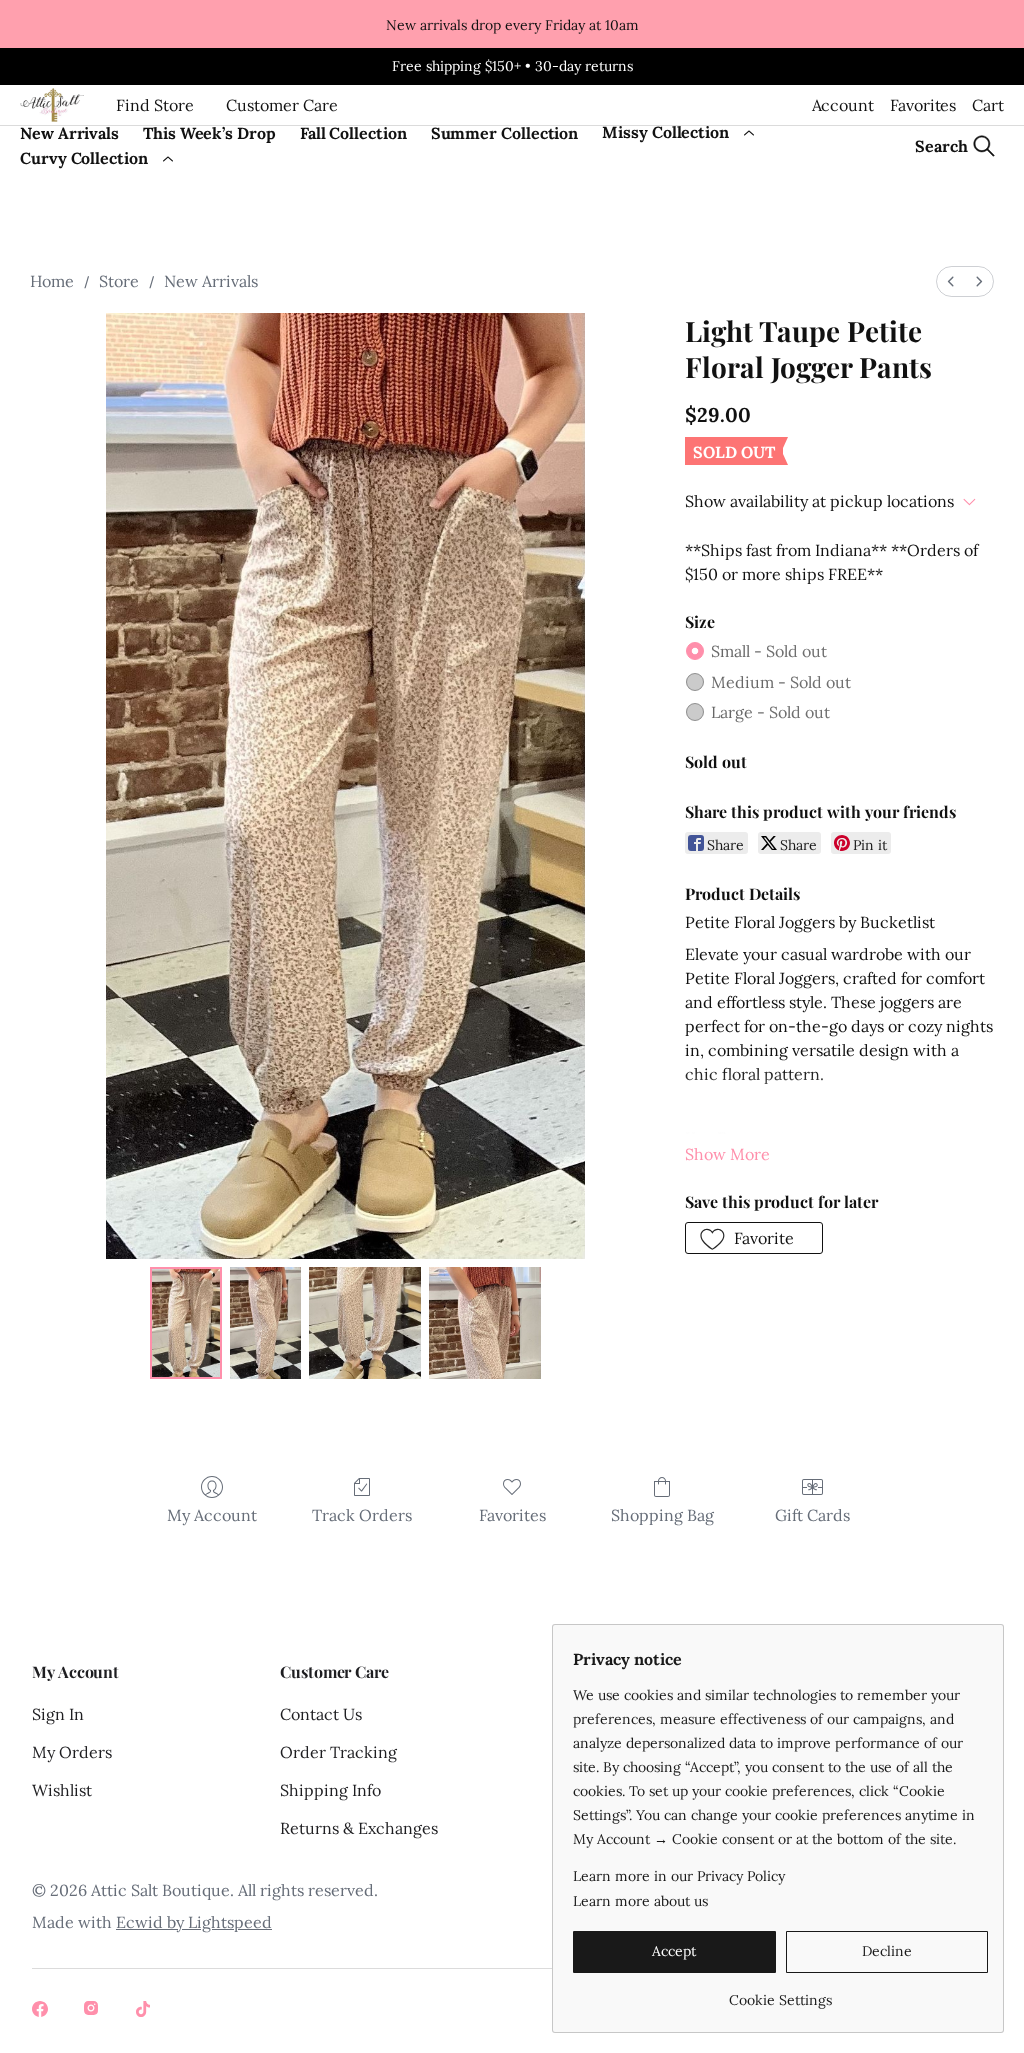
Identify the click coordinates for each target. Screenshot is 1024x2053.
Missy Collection (665, 132)
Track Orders (362, 1515)
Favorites (923, 105)
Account (843, 105)
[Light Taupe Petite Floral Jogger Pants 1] (266, 1323)
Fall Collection (353, 133)
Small (769, 651)
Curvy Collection (84, 158)
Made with (152, 1922)
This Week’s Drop (209, 133)
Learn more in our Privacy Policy (679, 1876)
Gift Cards (812, 1515)
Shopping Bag (662, 1515)
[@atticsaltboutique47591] (146, 2011)
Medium (781, 682)
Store (119, 281)
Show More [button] (727, 1154)
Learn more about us (640, 1901)
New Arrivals (69, 133)
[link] (780, 1992)
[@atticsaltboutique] (42, 2011)
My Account (212, 1515)
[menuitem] (951, 281)
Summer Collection (505, 133)
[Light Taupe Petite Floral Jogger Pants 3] (485, 1323)
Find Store (155, 105)
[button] (754, 1238)
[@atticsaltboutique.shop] (94, 2011)
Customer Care (282, 105)
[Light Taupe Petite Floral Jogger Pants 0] (186, 1323)
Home (52, 281)
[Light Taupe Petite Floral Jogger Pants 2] (365, 1323)
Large (770, 712)
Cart (988, 105)
